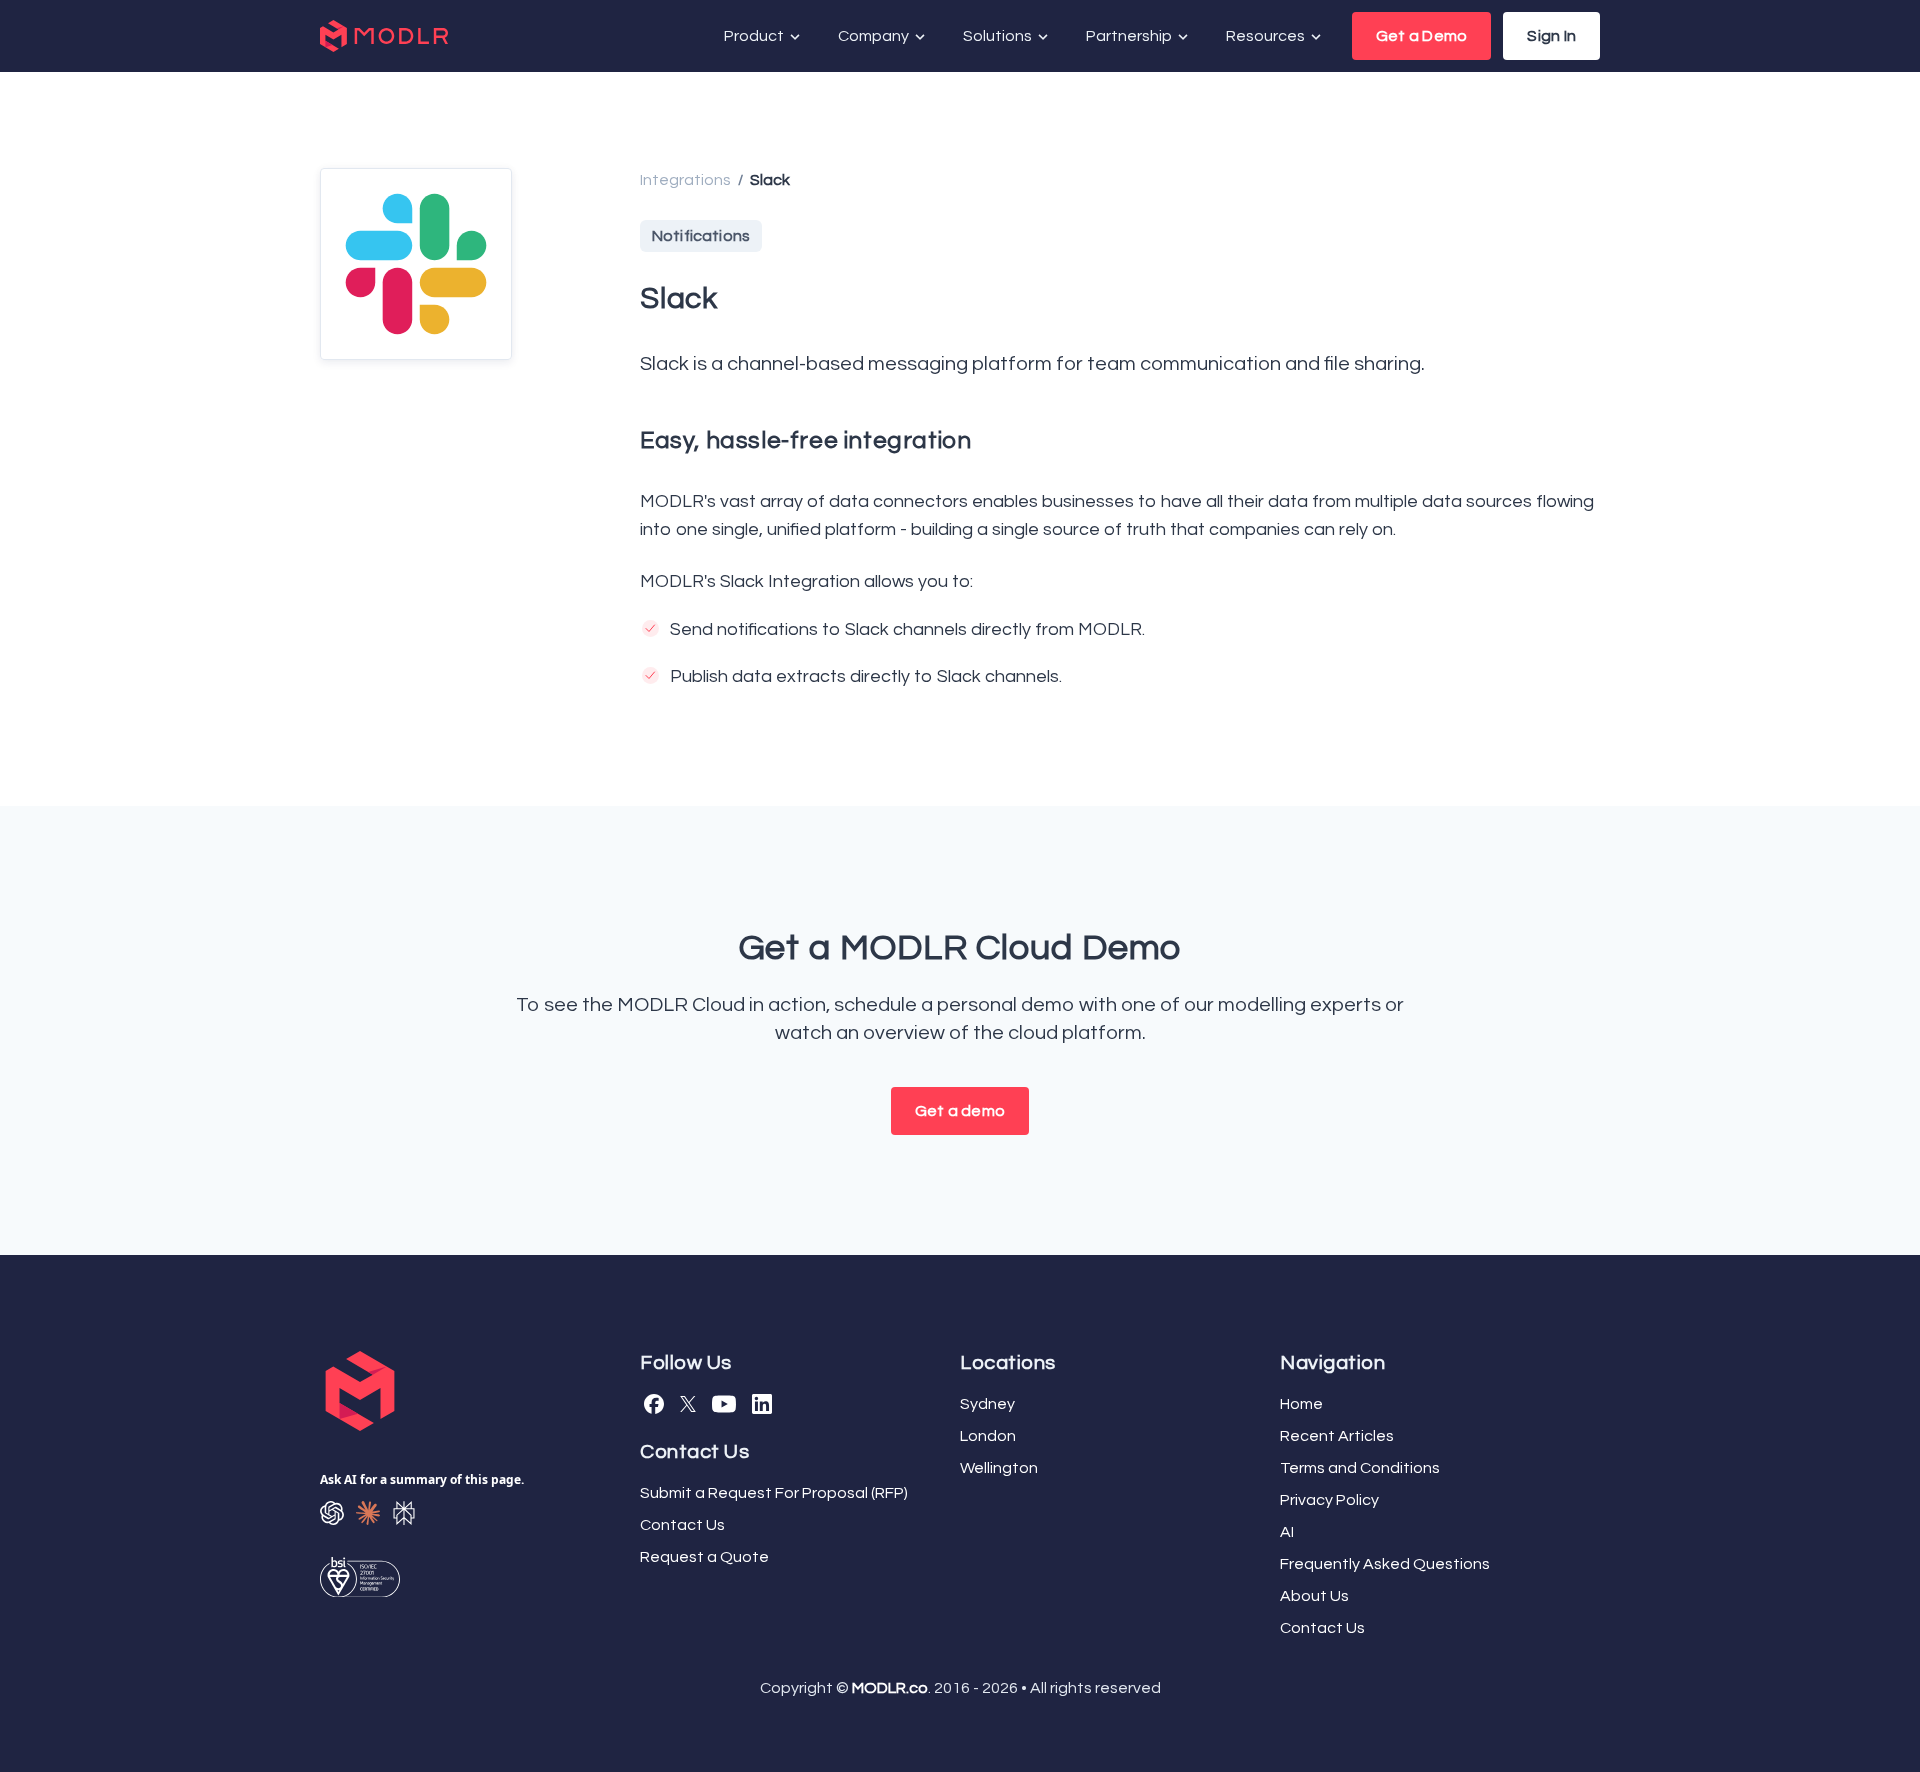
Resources (1267, 36)
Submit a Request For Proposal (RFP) (774, 1493)
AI (1287, 1532)
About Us (1314, 1596)
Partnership (1130, 36)
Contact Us (682, 1525)
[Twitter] (688, 1404)
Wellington (999, 1468)
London (988, 1436)
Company (875, 36)
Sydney (987, 1404)
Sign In (1551, 36)
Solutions (999, 36)
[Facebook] (654, 1404)
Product (755, 36)
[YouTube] (724, 1404)
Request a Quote (704, 1557)
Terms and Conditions (1360, 1468)
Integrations (685, 180)
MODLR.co (890, 1688)
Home (1301, 1404)
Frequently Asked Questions (1385, 1564)
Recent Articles (1337, 1436)
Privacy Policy (1329, 1500)
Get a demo (960, 1111)
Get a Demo (1421, 36)
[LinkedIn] (762, 1404)
